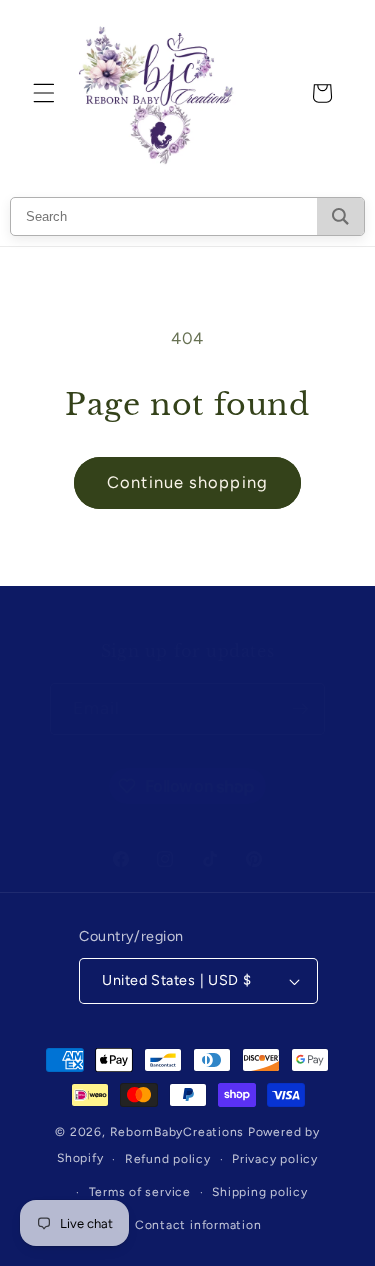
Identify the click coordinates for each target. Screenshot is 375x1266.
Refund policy (168, 1159)
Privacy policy (275, 1159)
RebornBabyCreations (177, 1132)
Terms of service (140, 1192)
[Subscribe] (300, 709)
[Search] (340, 216)
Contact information (198, 1225)
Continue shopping (187, 482)
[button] (44, 93)
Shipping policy (260, 1192)
